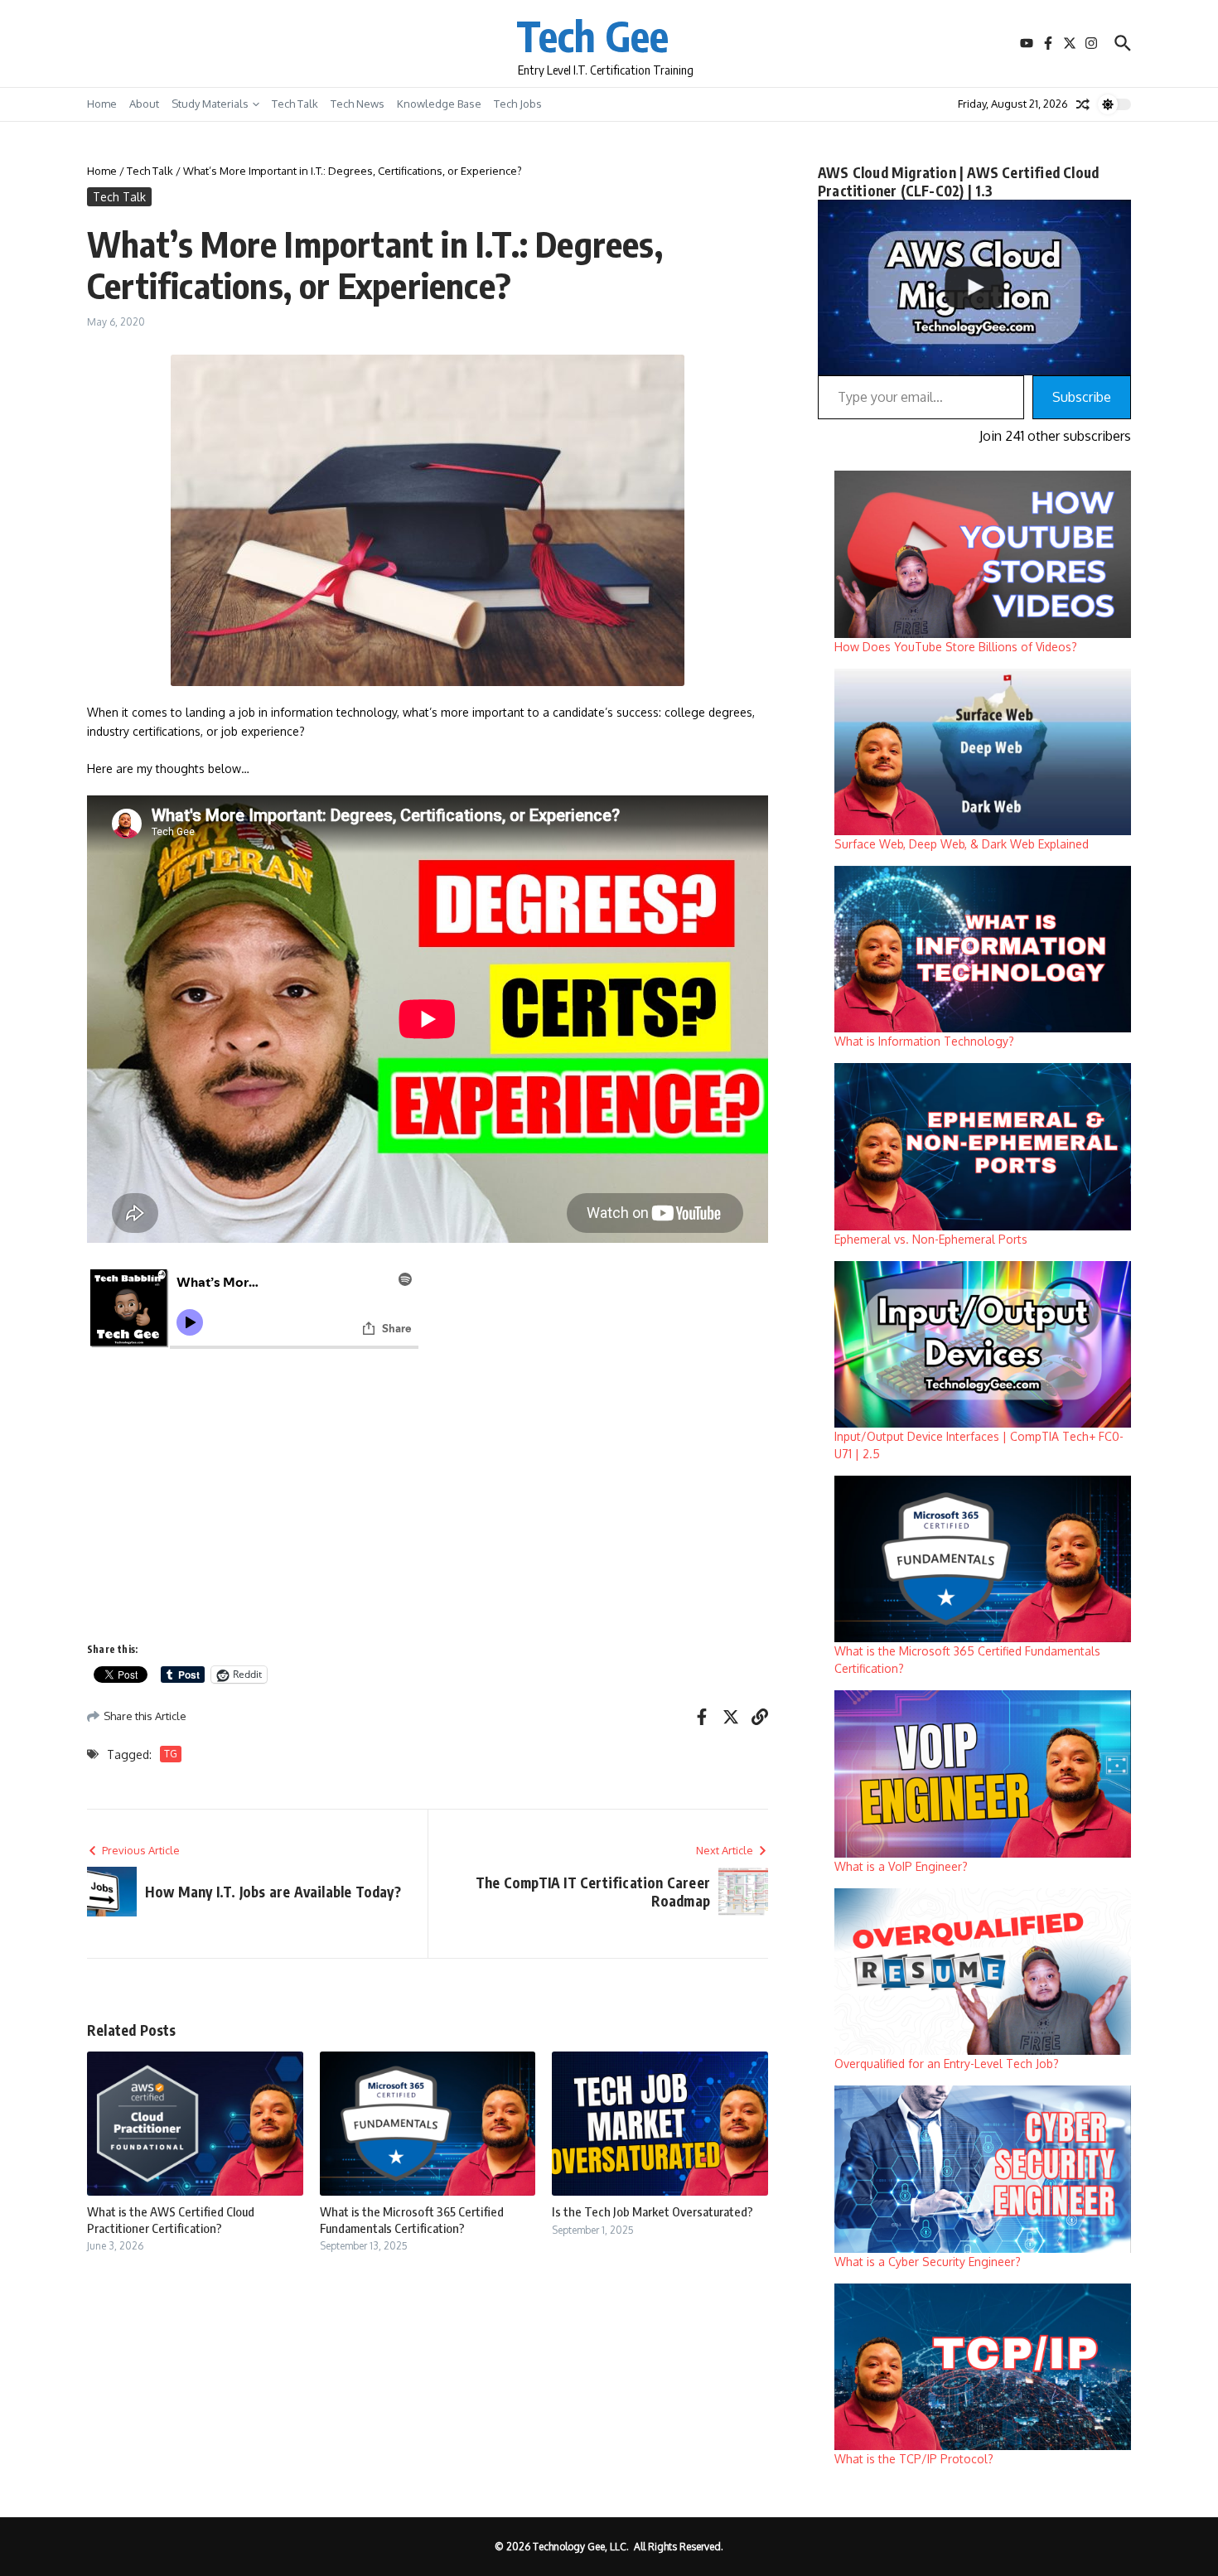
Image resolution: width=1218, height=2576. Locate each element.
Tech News (358, 104)
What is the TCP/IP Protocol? (914, 2459)
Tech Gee (592, 35)
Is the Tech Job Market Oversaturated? (652, 2211)
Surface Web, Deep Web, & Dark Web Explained (962, 844)
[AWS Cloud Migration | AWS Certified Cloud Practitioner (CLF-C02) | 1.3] (974, 288)
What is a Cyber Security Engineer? (928, 2262)
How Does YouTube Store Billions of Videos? (956, 647)
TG (171, 1754)
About (144, 104)
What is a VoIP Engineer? (901, 1866)
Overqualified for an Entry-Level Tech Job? (947, 2064)
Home (102, 104)
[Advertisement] (428, 1506)
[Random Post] (1083, 104)
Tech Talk (295, 104)
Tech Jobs (518, 104)
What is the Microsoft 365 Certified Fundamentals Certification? (412, 2220)
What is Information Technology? (924, 1041)
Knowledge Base (439, 104)
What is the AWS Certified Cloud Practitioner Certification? (171, 2220)
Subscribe (1082, 397)
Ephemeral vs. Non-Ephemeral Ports (931, 1239)
